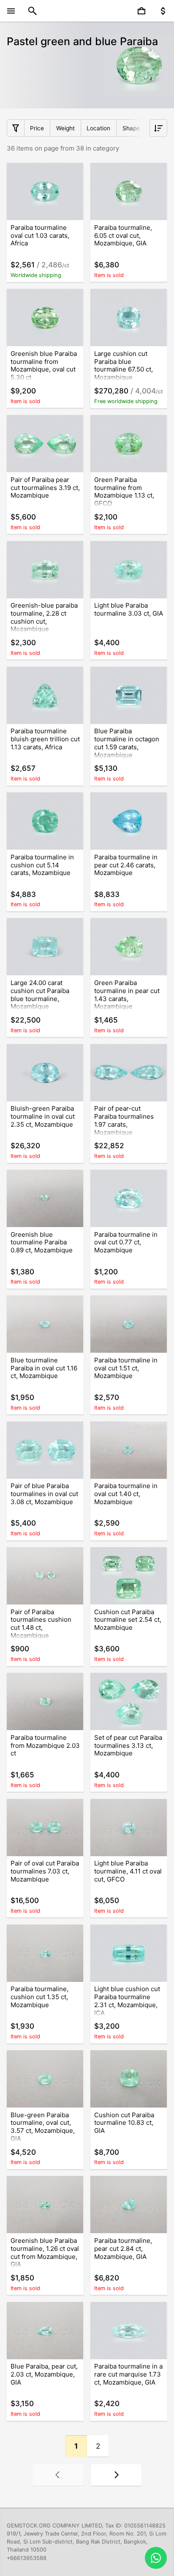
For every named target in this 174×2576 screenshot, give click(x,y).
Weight (65, 128)
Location (98, 128)
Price (37, 128)
